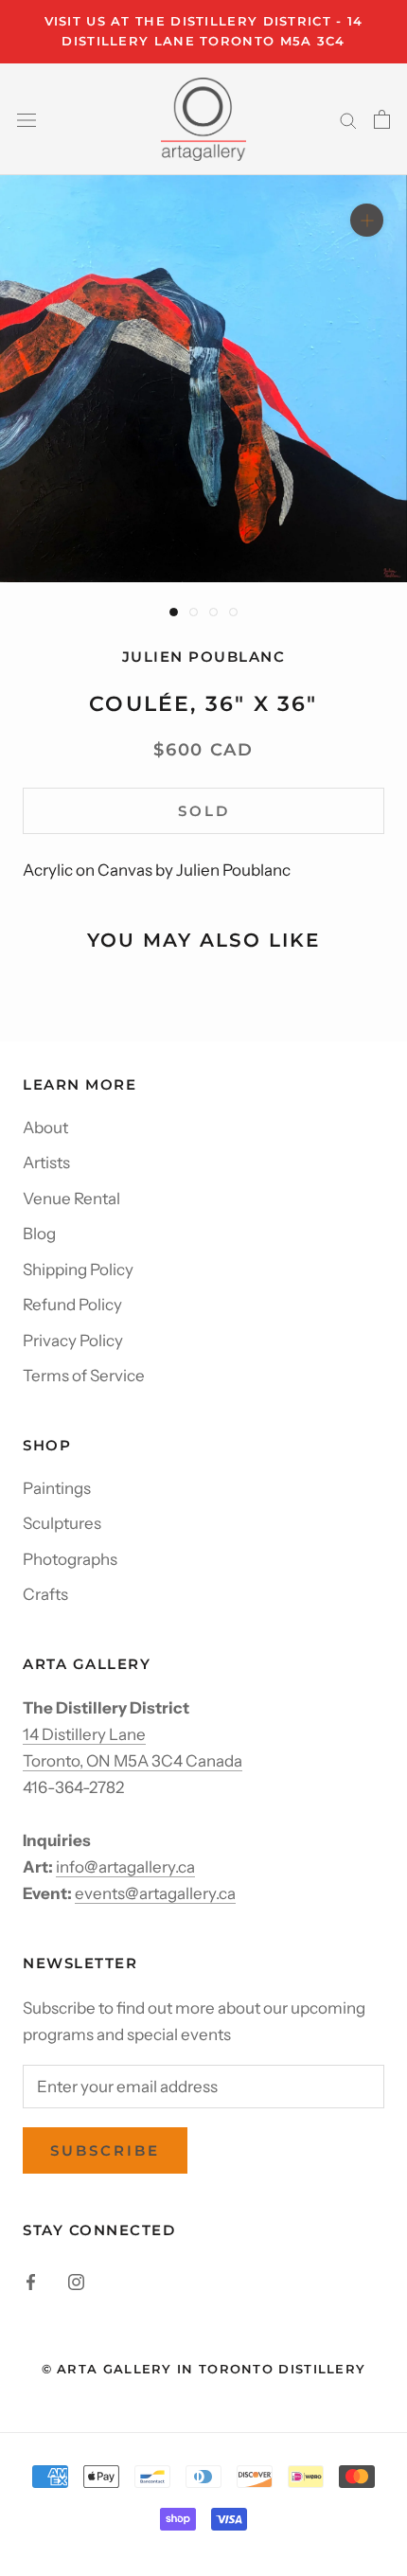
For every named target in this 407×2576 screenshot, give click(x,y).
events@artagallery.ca (155, 1893)
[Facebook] (31, 2280)
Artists (46, 1163)
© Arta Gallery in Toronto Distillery (204, 2369)
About (45, 1128)
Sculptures (62, 1523)
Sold (204, 811)
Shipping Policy (78, 1270)
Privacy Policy (73, 1341)
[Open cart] (382, 119)
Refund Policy (72, 1305)
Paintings (57, 1488)
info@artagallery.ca (125, 1867)
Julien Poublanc (204, 657)
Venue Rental (71, 1199)
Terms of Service (84, 1376)
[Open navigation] (27, 119)
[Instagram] (76, 2280)
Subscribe (105, 2150)
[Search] (348, 119)
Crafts (45, 1594)
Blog (39, 1234)
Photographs (70, 1559)
